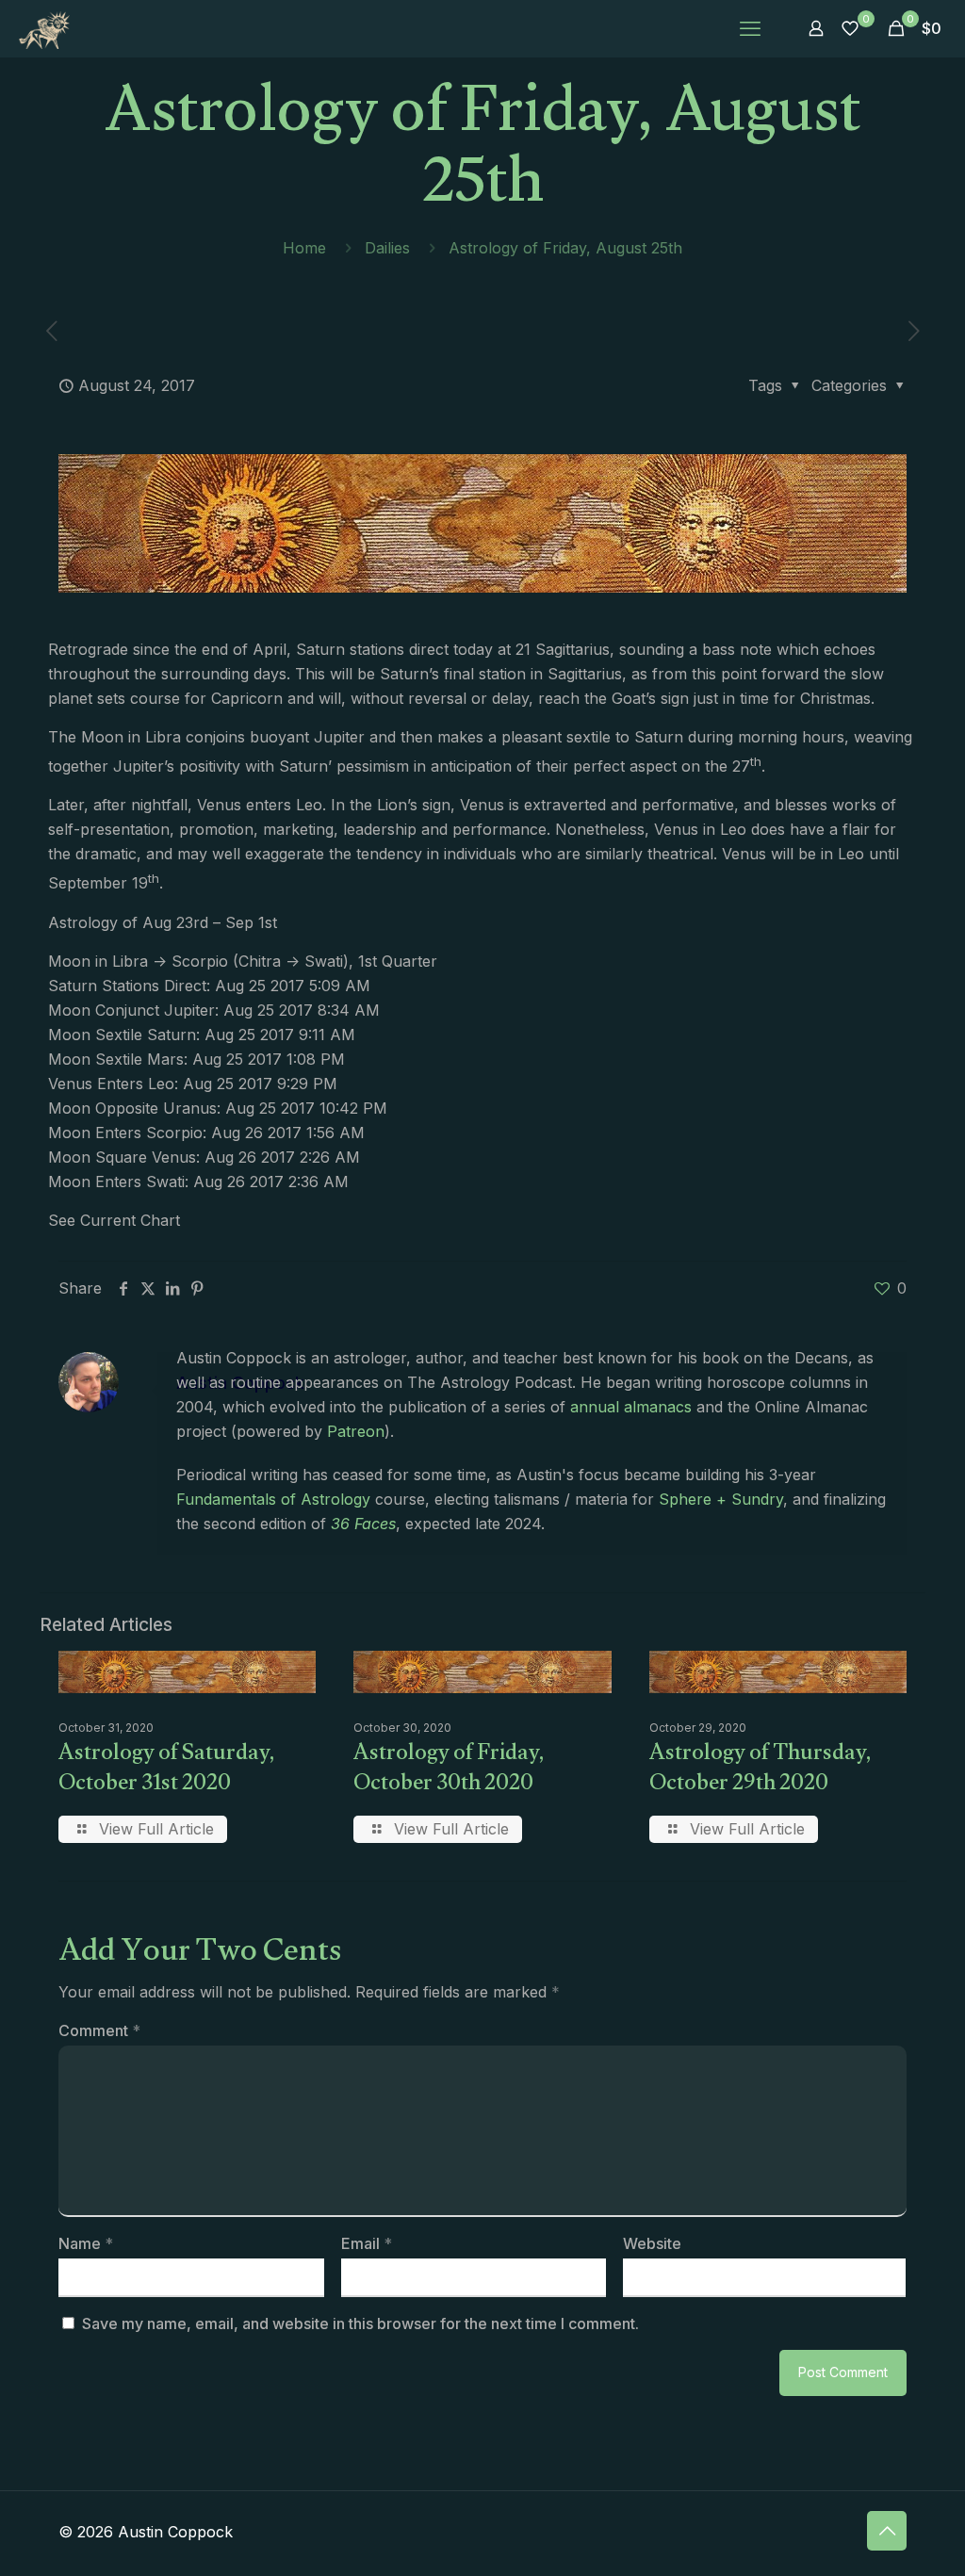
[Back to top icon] (887, 2531)
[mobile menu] (750, 28)
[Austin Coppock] (44, 28)
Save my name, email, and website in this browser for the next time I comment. (360, 2323)
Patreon (356, 1431)
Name (86, 2243)
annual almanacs (631, 1407)
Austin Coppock (240, 1383)
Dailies (387, 248)
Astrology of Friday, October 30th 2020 (449, 1771)
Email (367, 2243)
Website (652, 2243)
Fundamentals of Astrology (273, 1499)
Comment (99, 2030)
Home (304, 248)
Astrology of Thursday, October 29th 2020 (761, 1771)
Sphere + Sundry (721, 1499)
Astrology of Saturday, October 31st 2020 (167, 1771)
